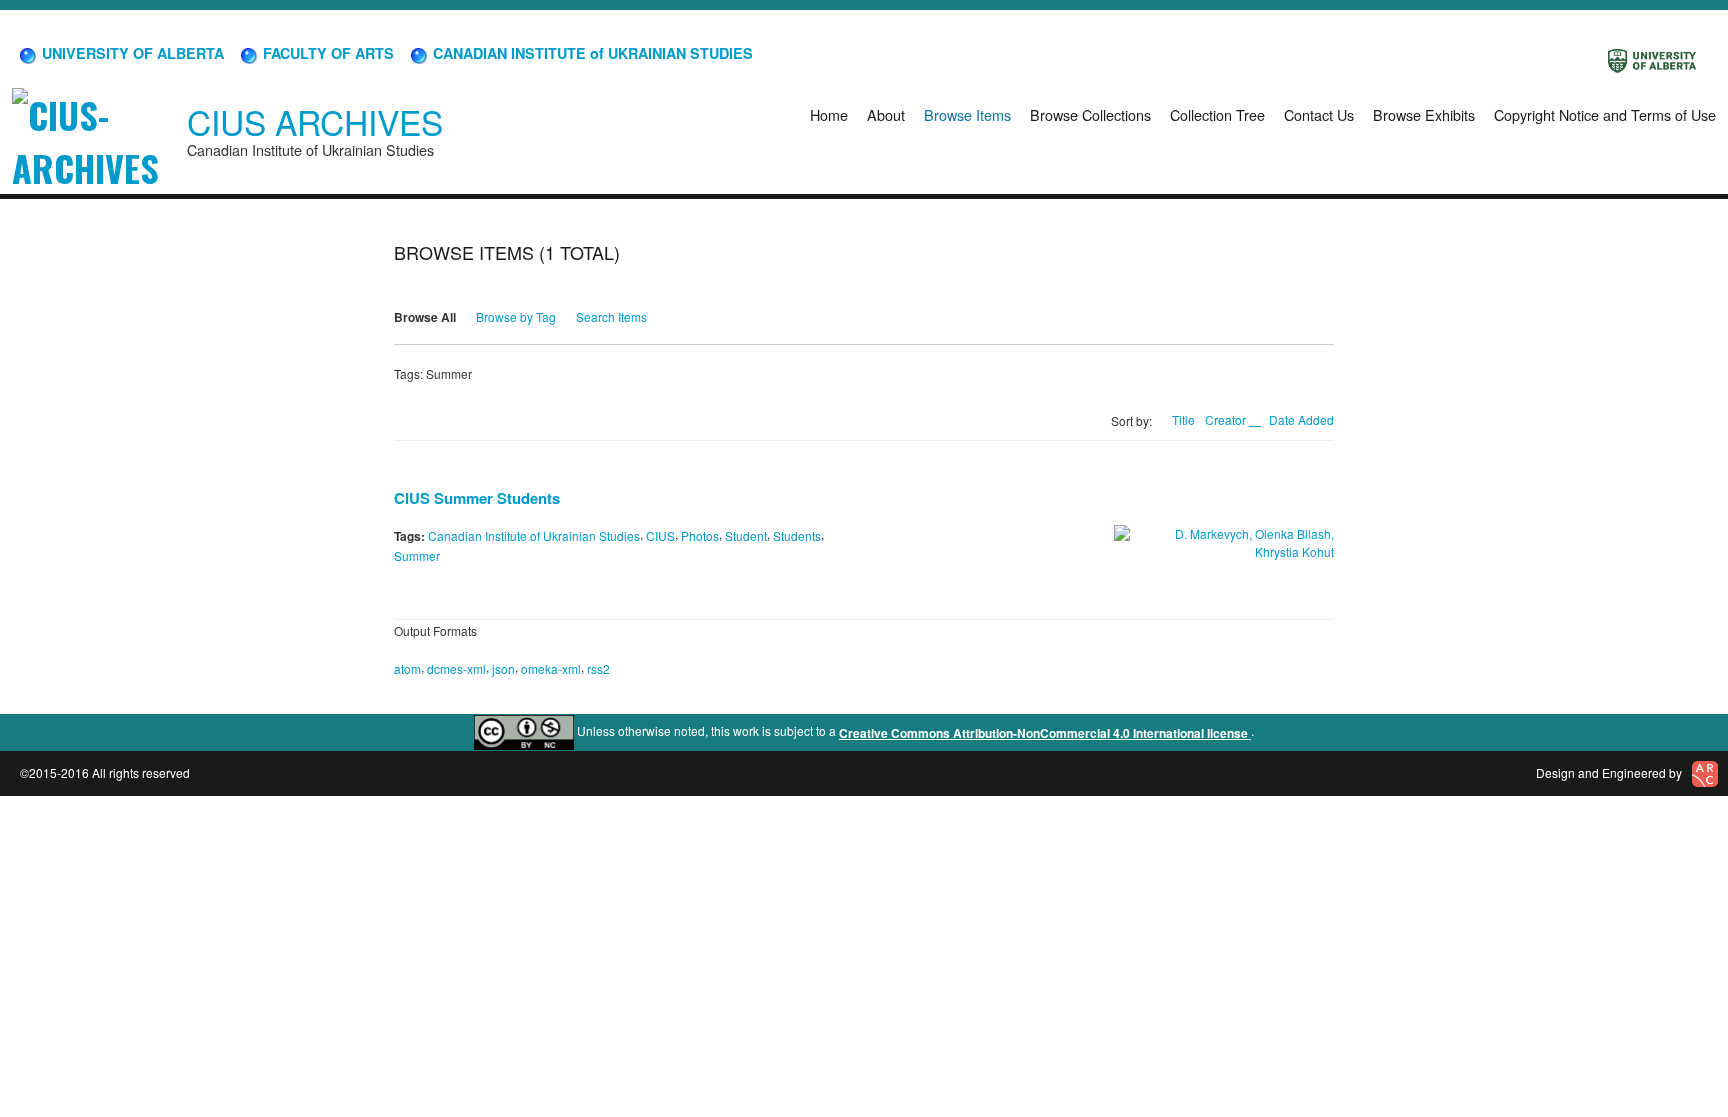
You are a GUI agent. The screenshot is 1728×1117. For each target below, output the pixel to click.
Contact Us (1319, 114)
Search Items (611, 316)
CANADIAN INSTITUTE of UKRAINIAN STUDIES (591, 53)
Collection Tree (1217, 114)
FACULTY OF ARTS (326, 53)
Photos (700, 535)
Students (797, 535)
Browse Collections (1090, 114)
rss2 (598, 668)
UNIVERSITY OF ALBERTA (131, 53)
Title (1183, 419)
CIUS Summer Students (477, 498)
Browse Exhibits (1424, 114)
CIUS (660, 535)
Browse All (425, 317)
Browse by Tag (516, 316)
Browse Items (967, 114)
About (886, 114)
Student (746, 535)
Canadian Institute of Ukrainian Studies (534, 535)
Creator (1227, 419)
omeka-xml (551, 668)
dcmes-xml (456, 668)
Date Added (1301, 419)
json (503, 668)
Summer (417, 555)
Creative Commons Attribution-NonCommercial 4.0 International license (1045, 733)
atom (407, 668)
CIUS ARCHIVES (315, 121)
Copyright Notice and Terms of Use (1605, 114)
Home (829, 114)
